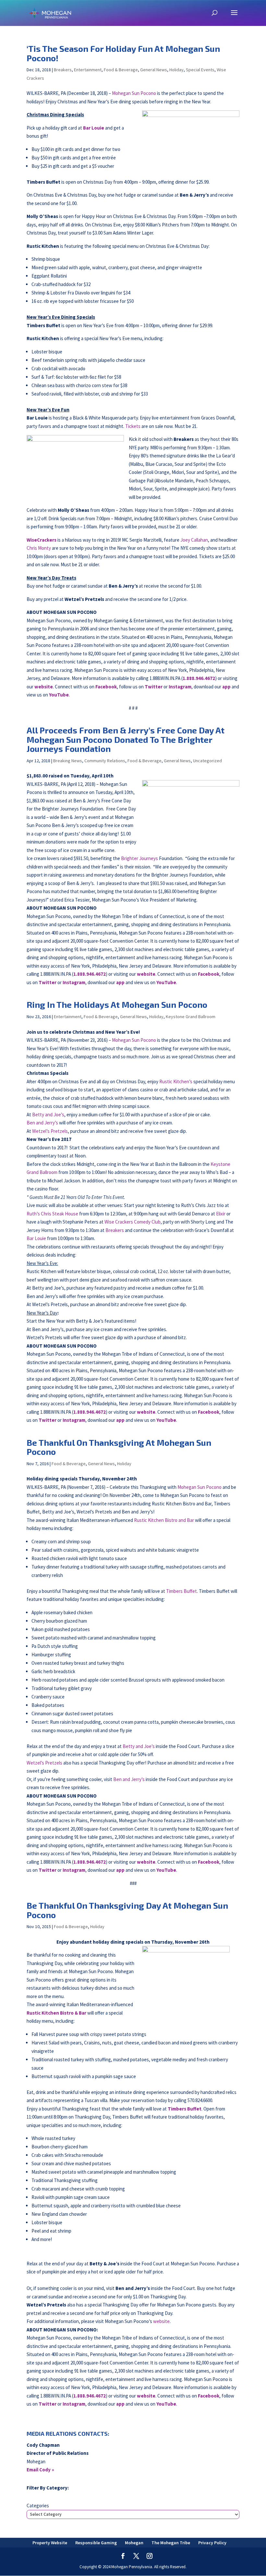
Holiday (176, 70)
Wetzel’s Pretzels (50, 1131)
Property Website (50, 2543)
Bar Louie (94, 128)
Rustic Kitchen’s (176, 1081)
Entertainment (88, 70)
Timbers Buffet (181, 1591)
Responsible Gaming (96, 2543)
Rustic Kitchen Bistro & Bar (56, 2013)
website (161, 2321)
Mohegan (134, 2543)
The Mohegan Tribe (171, 2543)
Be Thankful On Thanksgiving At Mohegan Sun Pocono (119, 1447)
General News (154, 70)
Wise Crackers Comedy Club (133, 1222)
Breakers (63, 70)
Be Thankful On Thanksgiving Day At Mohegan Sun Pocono (127, 1910)
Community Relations (105, 761)
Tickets (133, 426)
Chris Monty (39, 548)
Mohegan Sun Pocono (134, 93)
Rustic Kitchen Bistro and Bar (164, 1520)
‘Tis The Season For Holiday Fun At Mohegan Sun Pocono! (123, 53)
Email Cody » (40, 2470)
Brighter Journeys (139, 858)
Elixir (221, 1214)
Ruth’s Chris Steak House (52, 1214)
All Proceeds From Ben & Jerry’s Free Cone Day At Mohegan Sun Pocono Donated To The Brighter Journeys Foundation (126, 739)
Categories (38, 2506)
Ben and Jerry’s (42, 1123)
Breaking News (68, 761)
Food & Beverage (121, 70)
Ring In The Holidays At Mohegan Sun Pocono (117, 1004)
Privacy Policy (212, 2543)
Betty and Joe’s (48, 1115)
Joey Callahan (194, 540)
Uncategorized (207, 761)
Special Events (200, 70)
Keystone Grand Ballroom (191, 1017)
